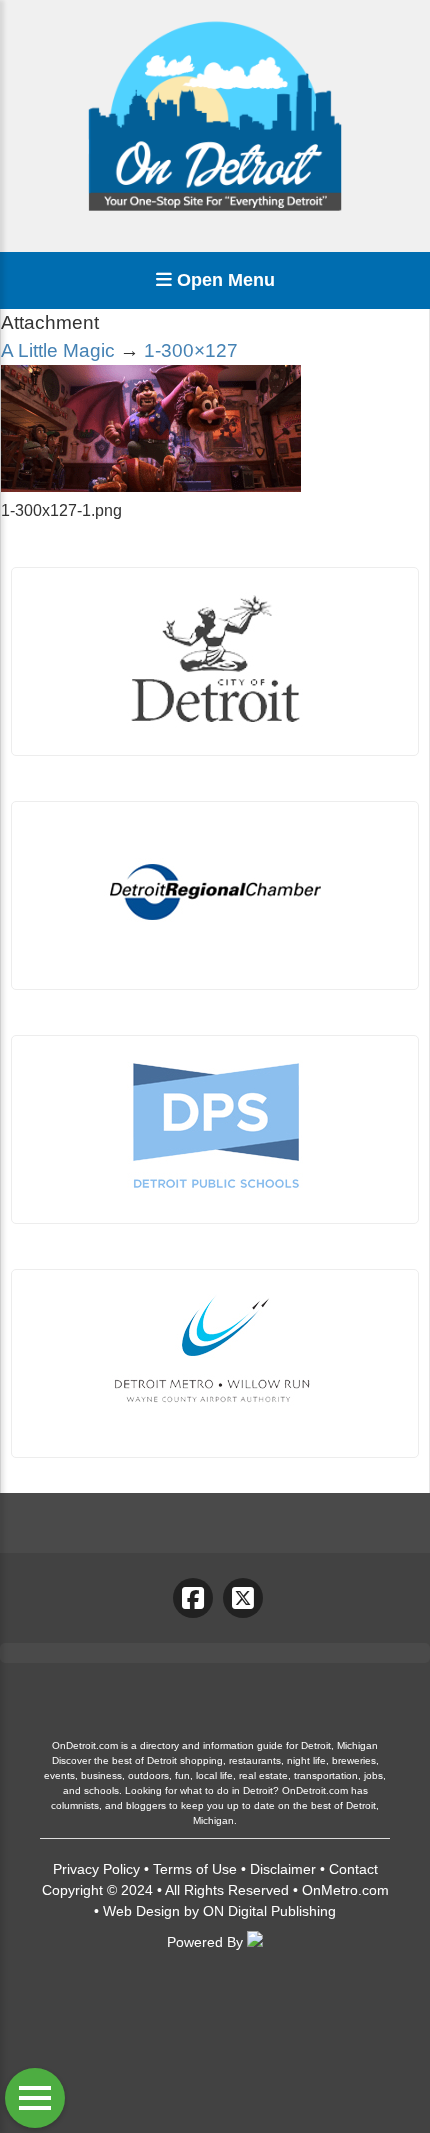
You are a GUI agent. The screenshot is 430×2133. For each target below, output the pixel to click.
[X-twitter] (243, 1598)
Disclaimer (283, 1869)
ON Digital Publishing (269, 1911)
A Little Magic (58, 350)
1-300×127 (191, 350)
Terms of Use (195, 1869)
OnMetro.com (345, 1890)
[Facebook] (193, 1598)
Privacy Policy (96, 1869)
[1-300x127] (151, 486)
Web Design (141, 1911)
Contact (353, 1869)
